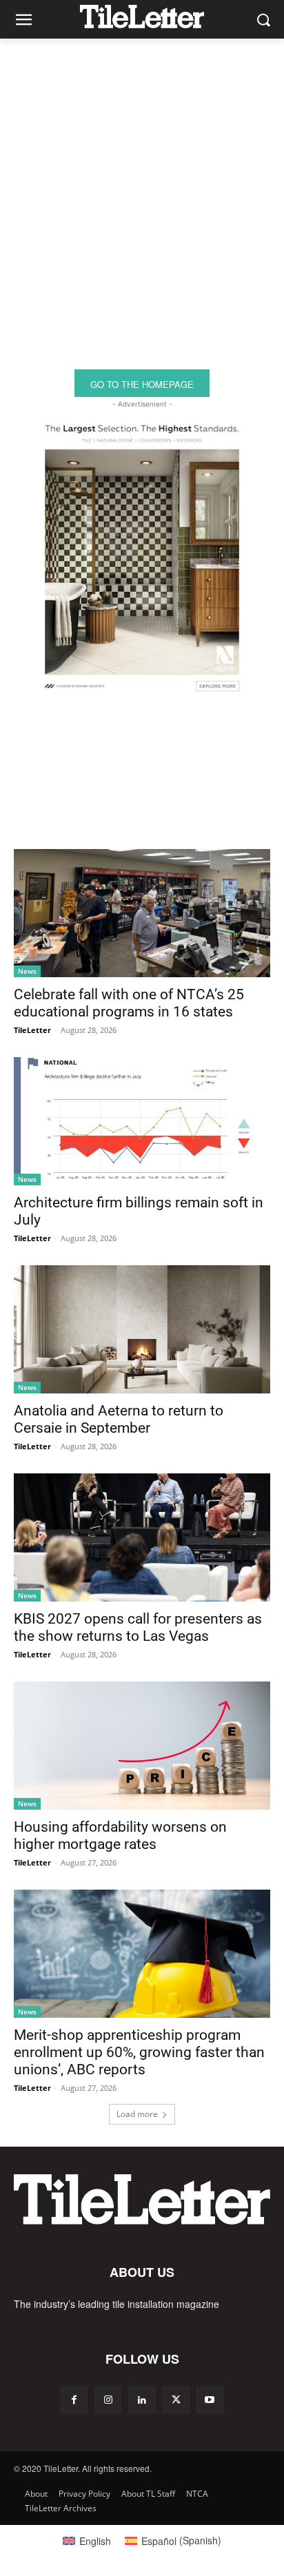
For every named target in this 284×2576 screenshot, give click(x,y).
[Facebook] (74, 2400)
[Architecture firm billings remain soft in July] (142, 1121)
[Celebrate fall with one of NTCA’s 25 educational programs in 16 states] (142, 913)
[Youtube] (210, 2400)
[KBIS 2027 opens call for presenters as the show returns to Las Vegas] (142, 1537)
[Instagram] (108, 2400)
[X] (176, 2400)
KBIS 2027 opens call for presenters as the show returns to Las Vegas (138, 1627)
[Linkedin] (142, 2400)
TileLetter (32, 1030)
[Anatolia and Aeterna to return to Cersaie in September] (142, 1329)
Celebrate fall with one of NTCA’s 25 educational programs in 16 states (129, 1003)
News (27, 971)
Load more (137, 2114)
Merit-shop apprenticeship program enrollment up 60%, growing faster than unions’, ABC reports (139, 2052)
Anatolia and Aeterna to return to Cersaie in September (119, 1419)
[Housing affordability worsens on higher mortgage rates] (142, 1746)
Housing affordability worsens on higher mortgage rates (120, 1836)
